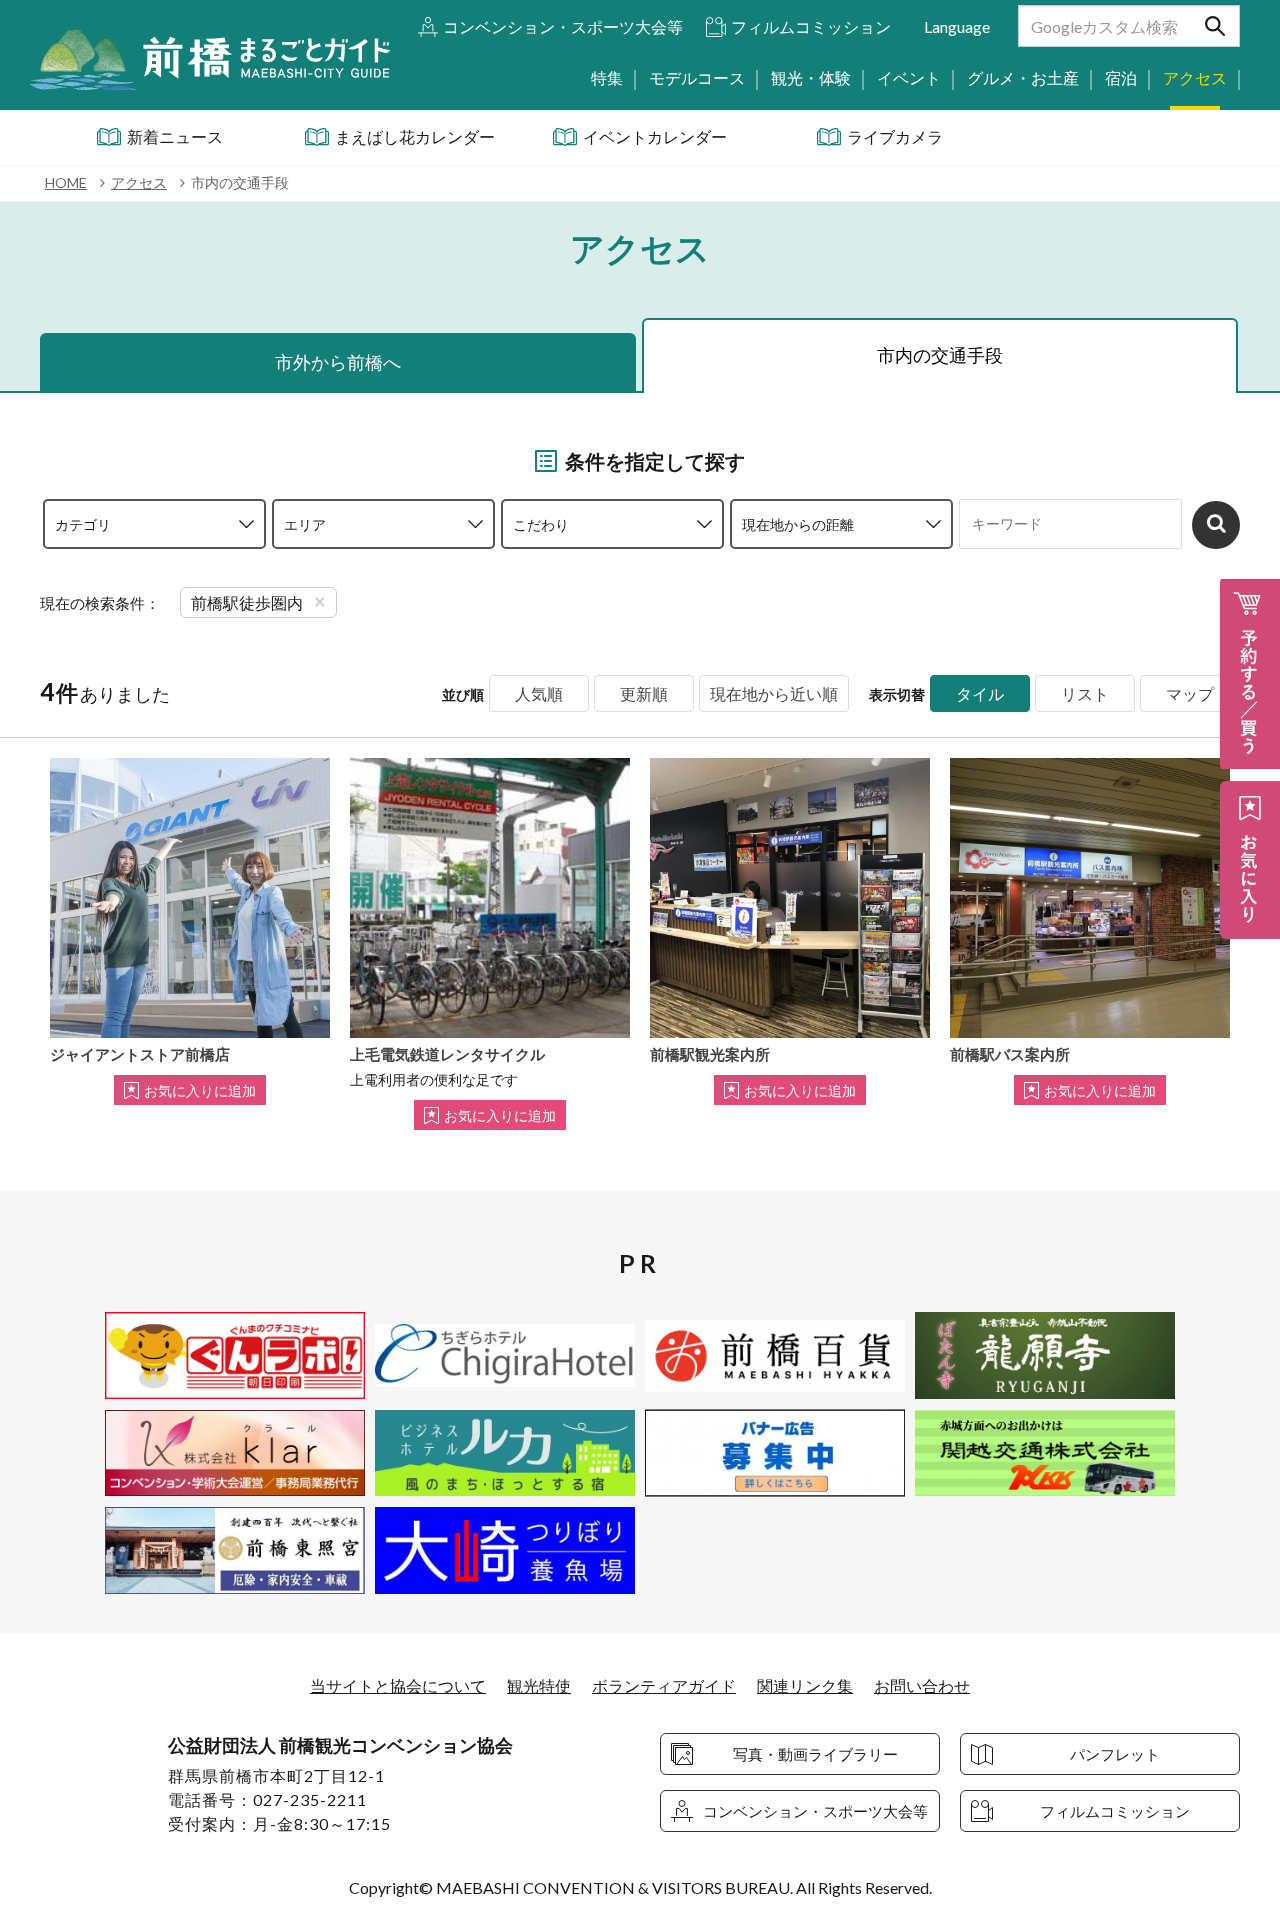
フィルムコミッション (811, 26)
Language (957, 26)
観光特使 (539, 1685)
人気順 (539, 693)
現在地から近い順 (774, 693)
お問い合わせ (922, 1685)
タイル (980, 693)
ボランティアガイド (664, 1685)
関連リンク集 (805, 1685)
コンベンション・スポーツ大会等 (563, 26)
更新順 (644, 693)
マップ (1190, 693)
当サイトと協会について (398, 1685)
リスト (1085, 693)
